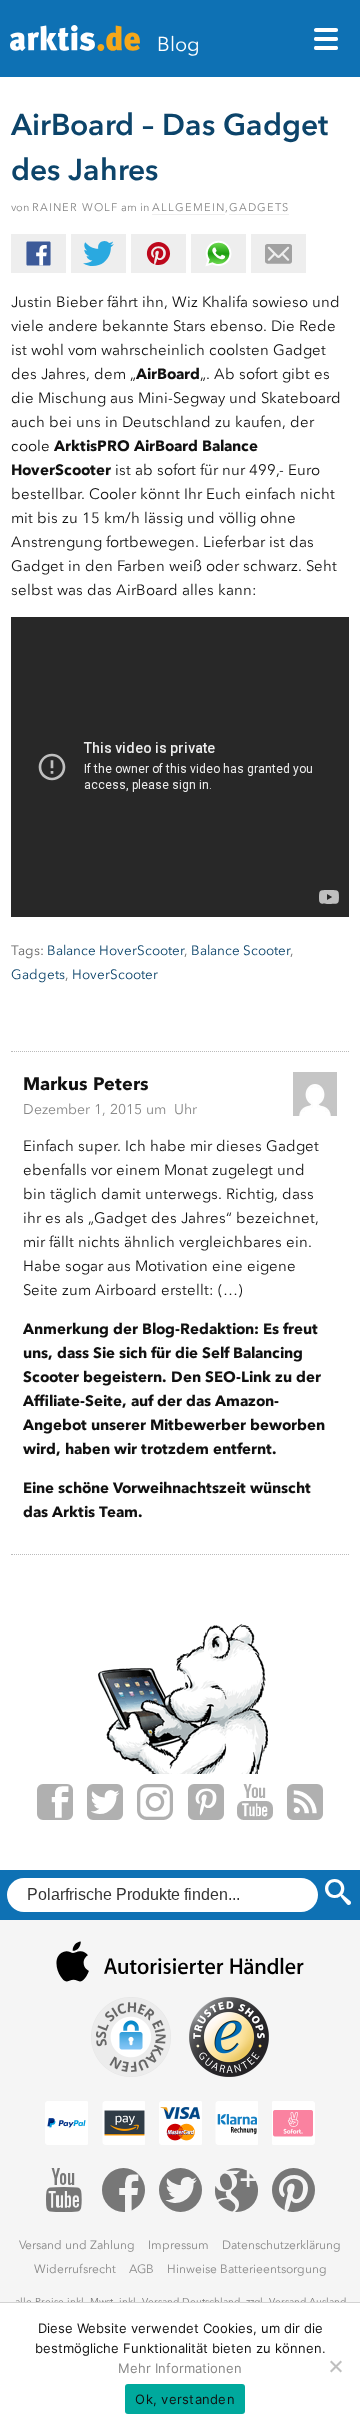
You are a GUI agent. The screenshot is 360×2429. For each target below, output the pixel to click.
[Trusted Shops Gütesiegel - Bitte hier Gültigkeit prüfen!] (229, 2037)
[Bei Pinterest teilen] (158, 253)
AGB (141, 2269)
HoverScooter (115, 974)
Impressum (178, 2245)
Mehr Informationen (180, 2368)
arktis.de (75, 46)
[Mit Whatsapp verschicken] (218, 253)
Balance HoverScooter (115, 950)
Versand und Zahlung (77, 2245)
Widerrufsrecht (75, 2269)
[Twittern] (98, 253)
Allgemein (188, 207)
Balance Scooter (240, 950)
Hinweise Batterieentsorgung (247, 2269)
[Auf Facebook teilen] (38, 253)
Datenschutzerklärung (281, 2245)
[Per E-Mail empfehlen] (278, 253)
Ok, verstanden (185, 2399)
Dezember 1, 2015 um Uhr (110, 1109)
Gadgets (259, 207)
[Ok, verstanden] (335, 2366)
